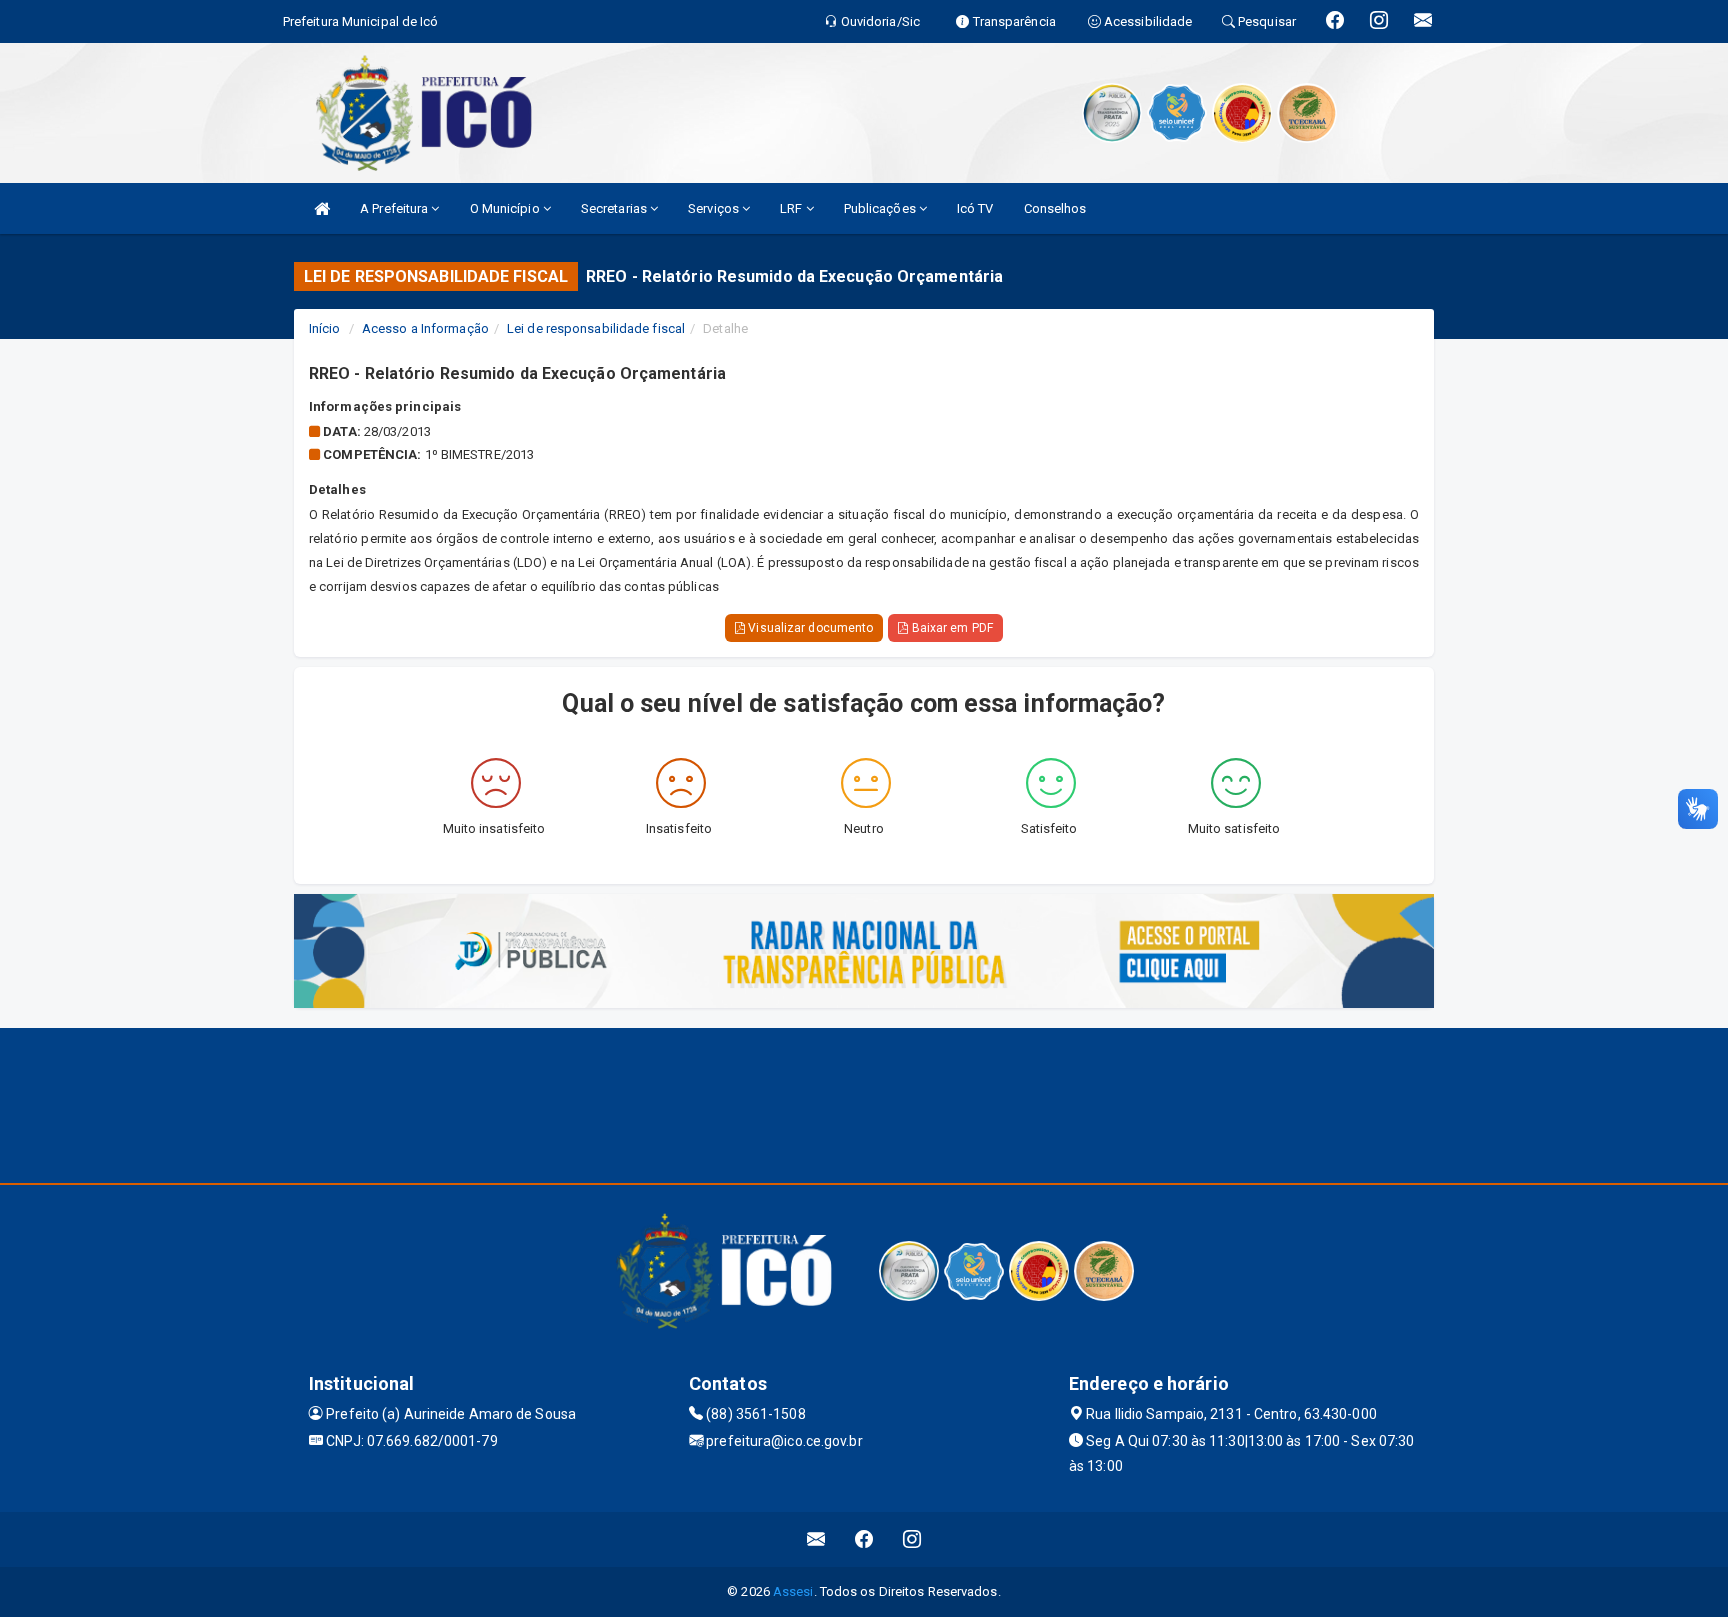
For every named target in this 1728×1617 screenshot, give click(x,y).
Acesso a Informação (425, 328)
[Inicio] (322, 208)
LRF (792, 208)
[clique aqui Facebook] (864, 1539)
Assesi (793, 1591)
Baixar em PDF (950, 628)
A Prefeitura (395, 208)
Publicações (881, 208)
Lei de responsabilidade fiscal (596, 328)
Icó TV (975, 208)
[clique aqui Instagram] (912, 1539)
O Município (506, 208)
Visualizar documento (809, 628)
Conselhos (1055, 208)
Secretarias (615, 208)
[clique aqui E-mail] (816, 1539)
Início (325, 328)
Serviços (715, 208)
